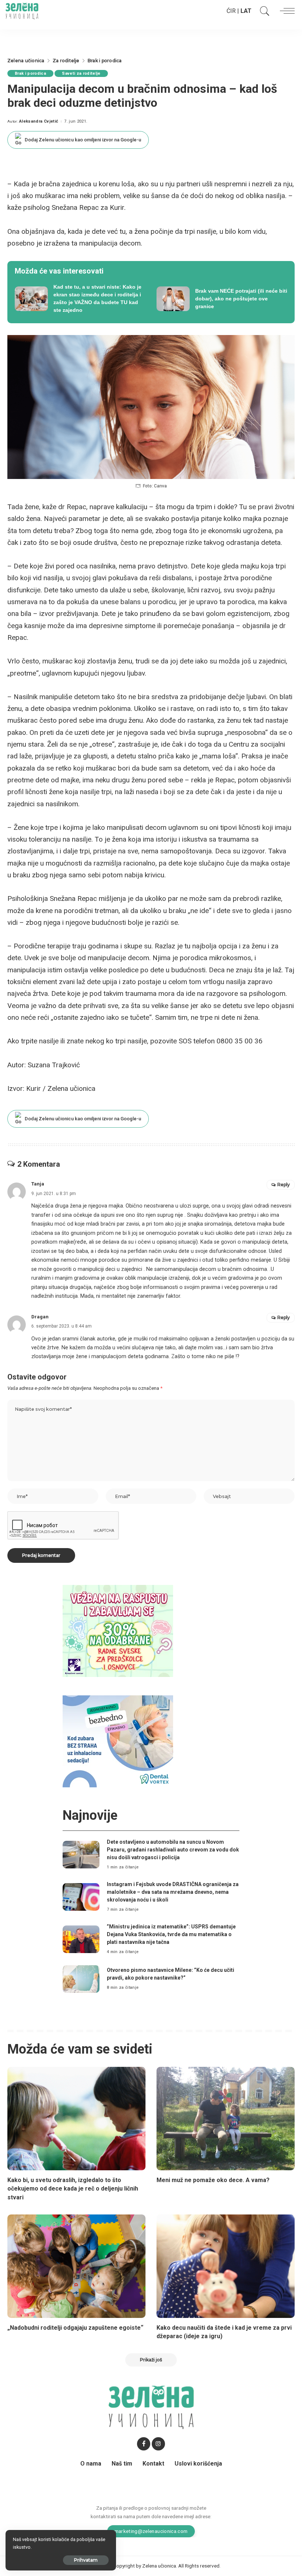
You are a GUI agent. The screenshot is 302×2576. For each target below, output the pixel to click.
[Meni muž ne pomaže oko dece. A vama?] (226, 2119)
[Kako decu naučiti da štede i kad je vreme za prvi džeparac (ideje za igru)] (226, 2266)
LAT (246, 11)
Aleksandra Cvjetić (39, 121)
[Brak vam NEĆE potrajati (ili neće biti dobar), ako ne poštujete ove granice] (222, 299)
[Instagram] (158, 2444)
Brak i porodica (30, 73)
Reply (284, 1185)
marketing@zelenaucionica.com (151, 2531)
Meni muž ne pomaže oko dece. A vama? (213, 2180)
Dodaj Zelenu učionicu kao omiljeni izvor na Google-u (83, 140)
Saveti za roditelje (81, 73)
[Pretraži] (263, 11)
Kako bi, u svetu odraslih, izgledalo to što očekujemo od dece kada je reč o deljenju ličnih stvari (73, 2189)
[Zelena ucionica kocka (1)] (118, 1630)
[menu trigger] (285, 11)
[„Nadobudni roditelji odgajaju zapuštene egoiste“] (76, 2266)
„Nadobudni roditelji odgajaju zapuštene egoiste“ (75, 2328)
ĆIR (231, 11)
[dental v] (118, 1741)
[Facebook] (144, 2444)
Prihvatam (86, 2560)
